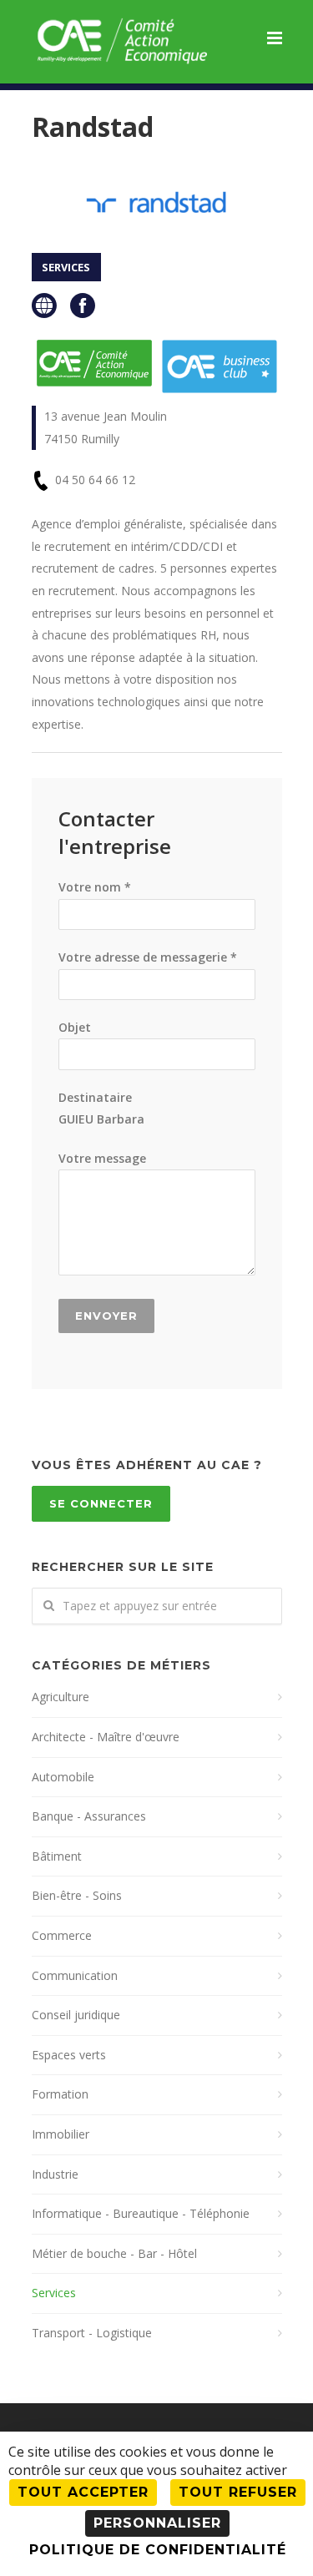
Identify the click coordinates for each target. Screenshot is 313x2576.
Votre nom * (95, 887)
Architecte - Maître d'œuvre (106, 1737)
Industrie (55, 2174)
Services (54, 2293)
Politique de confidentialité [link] (158, 2550)
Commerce (62, 1935)
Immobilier (61, 2134)
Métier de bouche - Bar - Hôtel (114, 2253)
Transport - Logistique (92, 2333)
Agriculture (61, 1697)
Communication (75, 1975)
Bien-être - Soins (77, 1895)
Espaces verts (69, 2055)
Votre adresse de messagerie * (148, 957)
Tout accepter (83, 2492)
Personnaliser (157, 2523)
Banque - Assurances (89, 1816)
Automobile (63, 1777)
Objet (75, 1027)
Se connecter (101, 1503)
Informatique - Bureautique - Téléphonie (141, 2213)
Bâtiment (57, 1856)
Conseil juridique (76, 2015)
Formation (60, 2094)
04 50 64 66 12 (95, 480)
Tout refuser (238, 2492)
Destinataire (101, 1109)
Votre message (102, 1158)
